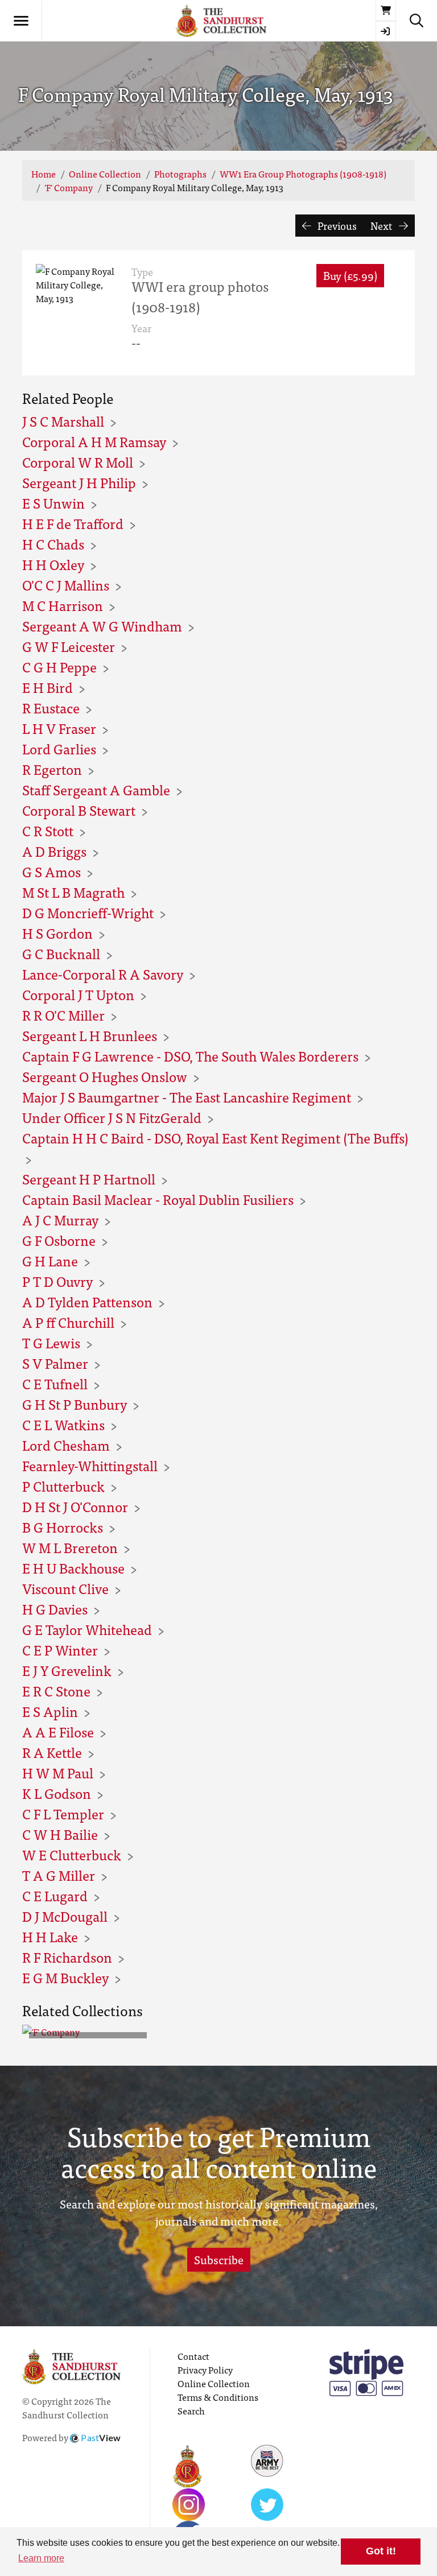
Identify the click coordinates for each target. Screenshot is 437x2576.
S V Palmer (55, 1363)
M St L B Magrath (73, 892)
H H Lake (50, 1936)
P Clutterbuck (63, 1486)
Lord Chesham (66, 1445)
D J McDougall (65, 1916)
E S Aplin (50, 1711)
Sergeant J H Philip (79, 482)
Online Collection (105, 174)
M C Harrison (63, 605)
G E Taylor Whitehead (87, 1629)
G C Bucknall (61, 953)
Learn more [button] (41, 2558)
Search (191, 2410)
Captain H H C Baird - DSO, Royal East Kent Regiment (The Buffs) (215, 1138)
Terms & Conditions (218, 2397)
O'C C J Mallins (66, 585)
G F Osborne (59, 1240)
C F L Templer (63, 1813)
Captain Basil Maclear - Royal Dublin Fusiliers (158, 1199)
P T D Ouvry (57, 1281)
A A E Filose (58, 1731)
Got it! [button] (381, 2551)
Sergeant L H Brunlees (90, 1035)
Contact (193, 2356)
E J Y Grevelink (67, 1670)
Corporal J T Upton (78, 994)
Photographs (180, 174)
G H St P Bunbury (75, 1404)
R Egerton (52, 769)
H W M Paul (58, 1772)
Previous (336, 226)
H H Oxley (53, 564)
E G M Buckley (65, 1977)
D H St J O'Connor (75, 1506)
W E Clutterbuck (72, 1854)
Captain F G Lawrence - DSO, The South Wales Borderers (190, 1056)
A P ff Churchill (68, 1322)
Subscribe (219, 2259)
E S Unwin (53, 503)
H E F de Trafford (73, 523)
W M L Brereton (70, 1547)
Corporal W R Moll (78, 462)
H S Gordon (57, 933)
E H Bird (48, 687)
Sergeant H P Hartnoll (89, 1178)
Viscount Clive (65, 1588)
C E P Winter (60, 1650)
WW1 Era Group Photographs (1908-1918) (303, 174)
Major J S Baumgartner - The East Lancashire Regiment (187, 1097)
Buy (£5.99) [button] (350, 275)
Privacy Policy (205, 2369)
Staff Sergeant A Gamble (96, 789)
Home (44, 174)
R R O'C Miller (63, 1015)
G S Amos (51, 871)
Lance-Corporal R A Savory (103, 974)
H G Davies (55, 1609)
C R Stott (48, 830)
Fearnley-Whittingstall (90, 1465)
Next (382, 226)
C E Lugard (55, 1895)
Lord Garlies (59, 748)
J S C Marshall (63, 421)
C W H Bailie (60, 1834)
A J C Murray (60, 1219)
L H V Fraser (59, 728)
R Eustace (51, 707)
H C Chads (53, 544)
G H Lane (50, 1260)
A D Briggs (54, 851)
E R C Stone (56, 1691)
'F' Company (69, 187)
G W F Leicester (69, 646)
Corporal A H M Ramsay (94, 441)
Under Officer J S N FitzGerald (112, 1117)
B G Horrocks (63, 1527)
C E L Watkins (63, 1424)
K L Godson (57, 1793)
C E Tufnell (55, 1383)
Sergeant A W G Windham (102, 626)
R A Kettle (52, 1752)
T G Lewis (51, 1342)
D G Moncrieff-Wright (88, 912)
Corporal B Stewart (79, 810)
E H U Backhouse (73, 1568)
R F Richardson (67, 1957)
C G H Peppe (59, 666)
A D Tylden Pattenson (87, 1301)
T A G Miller (59, 1875)
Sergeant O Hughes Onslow (105, 1076)
